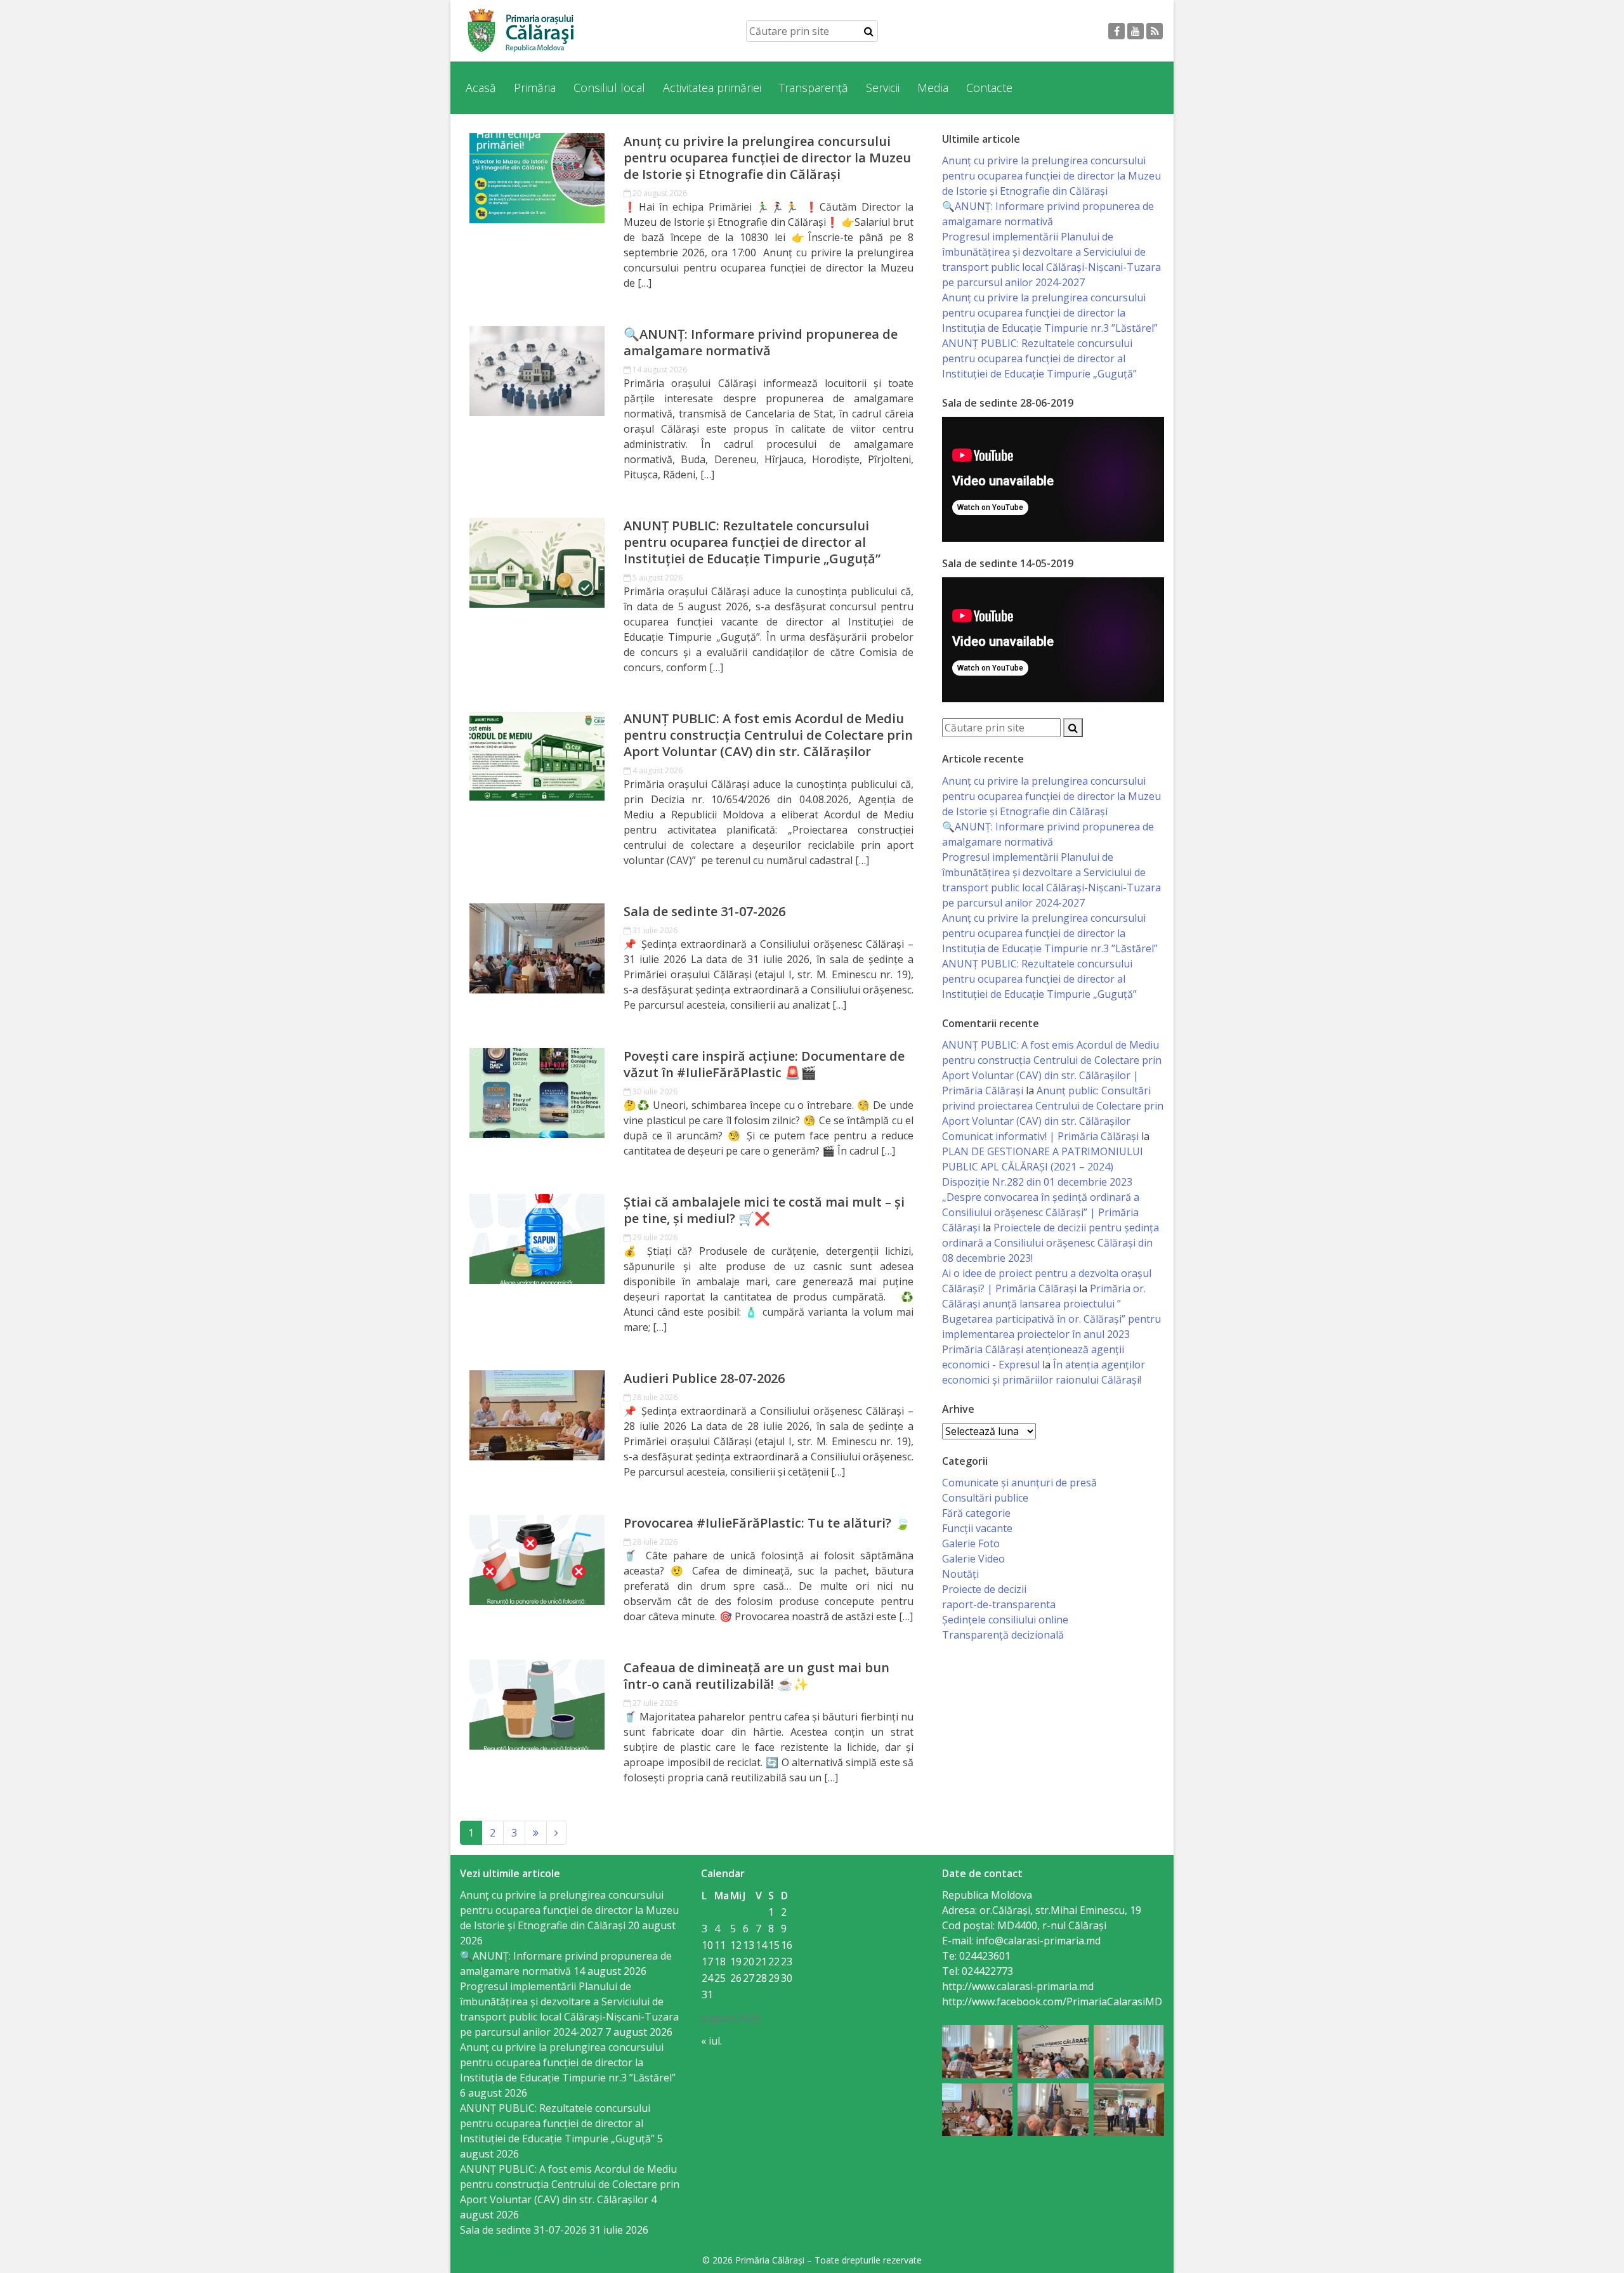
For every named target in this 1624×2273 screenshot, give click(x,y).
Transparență (814, 88)
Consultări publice (985, 1498)
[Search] (869, 31)
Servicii (883, 88)
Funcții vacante (977, 1528)
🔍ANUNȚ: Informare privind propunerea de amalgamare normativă (761, 343)
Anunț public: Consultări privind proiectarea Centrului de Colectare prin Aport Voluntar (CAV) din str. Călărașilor (1053, 1106)
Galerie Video (973, 1559)
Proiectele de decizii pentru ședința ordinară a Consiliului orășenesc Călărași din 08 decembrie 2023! (1051, 1243)
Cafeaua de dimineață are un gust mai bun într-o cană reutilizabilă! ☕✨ (756, 1676)
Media (933, 88)
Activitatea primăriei (712, 88)
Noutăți (960, 1574)
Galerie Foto (971, 1543)
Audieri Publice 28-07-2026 (704, 1379)
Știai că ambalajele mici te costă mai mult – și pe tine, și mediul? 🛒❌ (764, 1210)
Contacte (989, 88)
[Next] (536, 1833)
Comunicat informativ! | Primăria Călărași (1040, 1136)
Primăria (535, 88)
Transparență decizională (1003, 1635)
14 (761, 1945)
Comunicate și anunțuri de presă (1019, 1483)
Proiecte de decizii (984, 1589)
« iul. (711, 2041)
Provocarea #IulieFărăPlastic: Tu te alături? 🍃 (767, 1523)
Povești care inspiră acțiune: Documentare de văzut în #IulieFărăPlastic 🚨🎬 (764, 1064)
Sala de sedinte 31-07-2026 (704, 912)
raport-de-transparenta (999, 1604)
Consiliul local (609, 88)
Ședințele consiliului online (1005, 1620)
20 (749, 1962)
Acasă (481, 88)
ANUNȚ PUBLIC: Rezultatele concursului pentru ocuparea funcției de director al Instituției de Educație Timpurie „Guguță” (752, 542)
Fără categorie (976, 1513)
